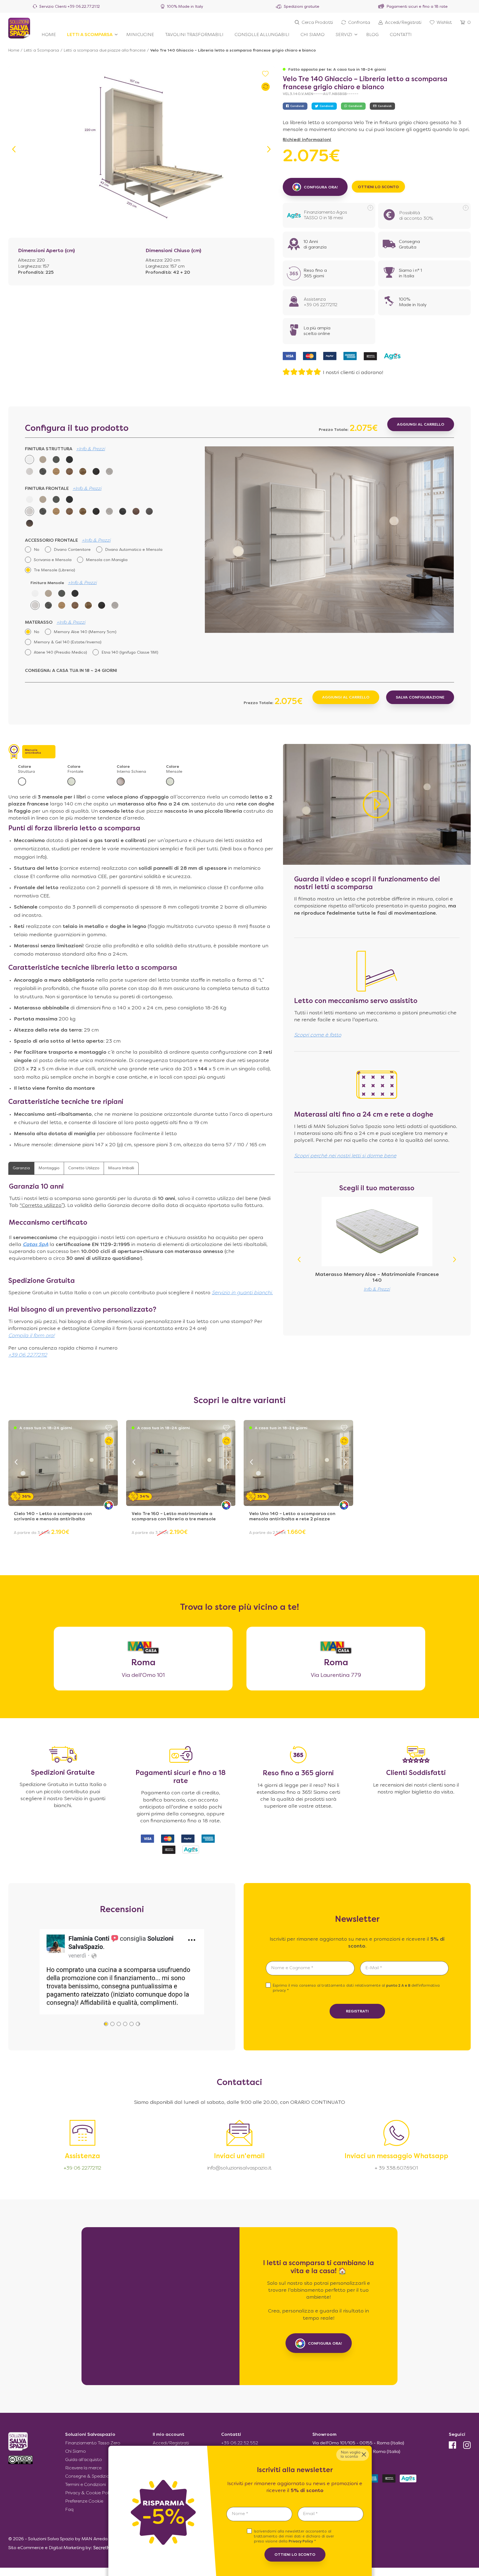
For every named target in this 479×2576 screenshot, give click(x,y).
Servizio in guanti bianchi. (242, 1293)
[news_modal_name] (259, 2514)
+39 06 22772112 (28, 1355)
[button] (269, 149)
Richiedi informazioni (307, 140)
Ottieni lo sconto (378, 187)
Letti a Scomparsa (41, 51)
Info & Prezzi (377, 1290)
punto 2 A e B (399, 1986)
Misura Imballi (121, 1168)
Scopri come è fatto (318, 1035)
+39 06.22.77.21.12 (84, 7)
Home (14, 51)
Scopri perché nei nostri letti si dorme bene (345, 1156)
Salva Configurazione (420, 698)
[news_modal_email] (331, 2514)
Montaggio (49, 1168)
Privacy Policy (301, 2542)
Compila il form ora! (31, 1336)
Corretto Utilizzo (84, 1168)
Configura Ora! (321, 187)
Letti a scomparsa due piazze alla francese (105, 51)
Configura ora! (325, 2343)
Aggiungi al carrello (346, 698)
